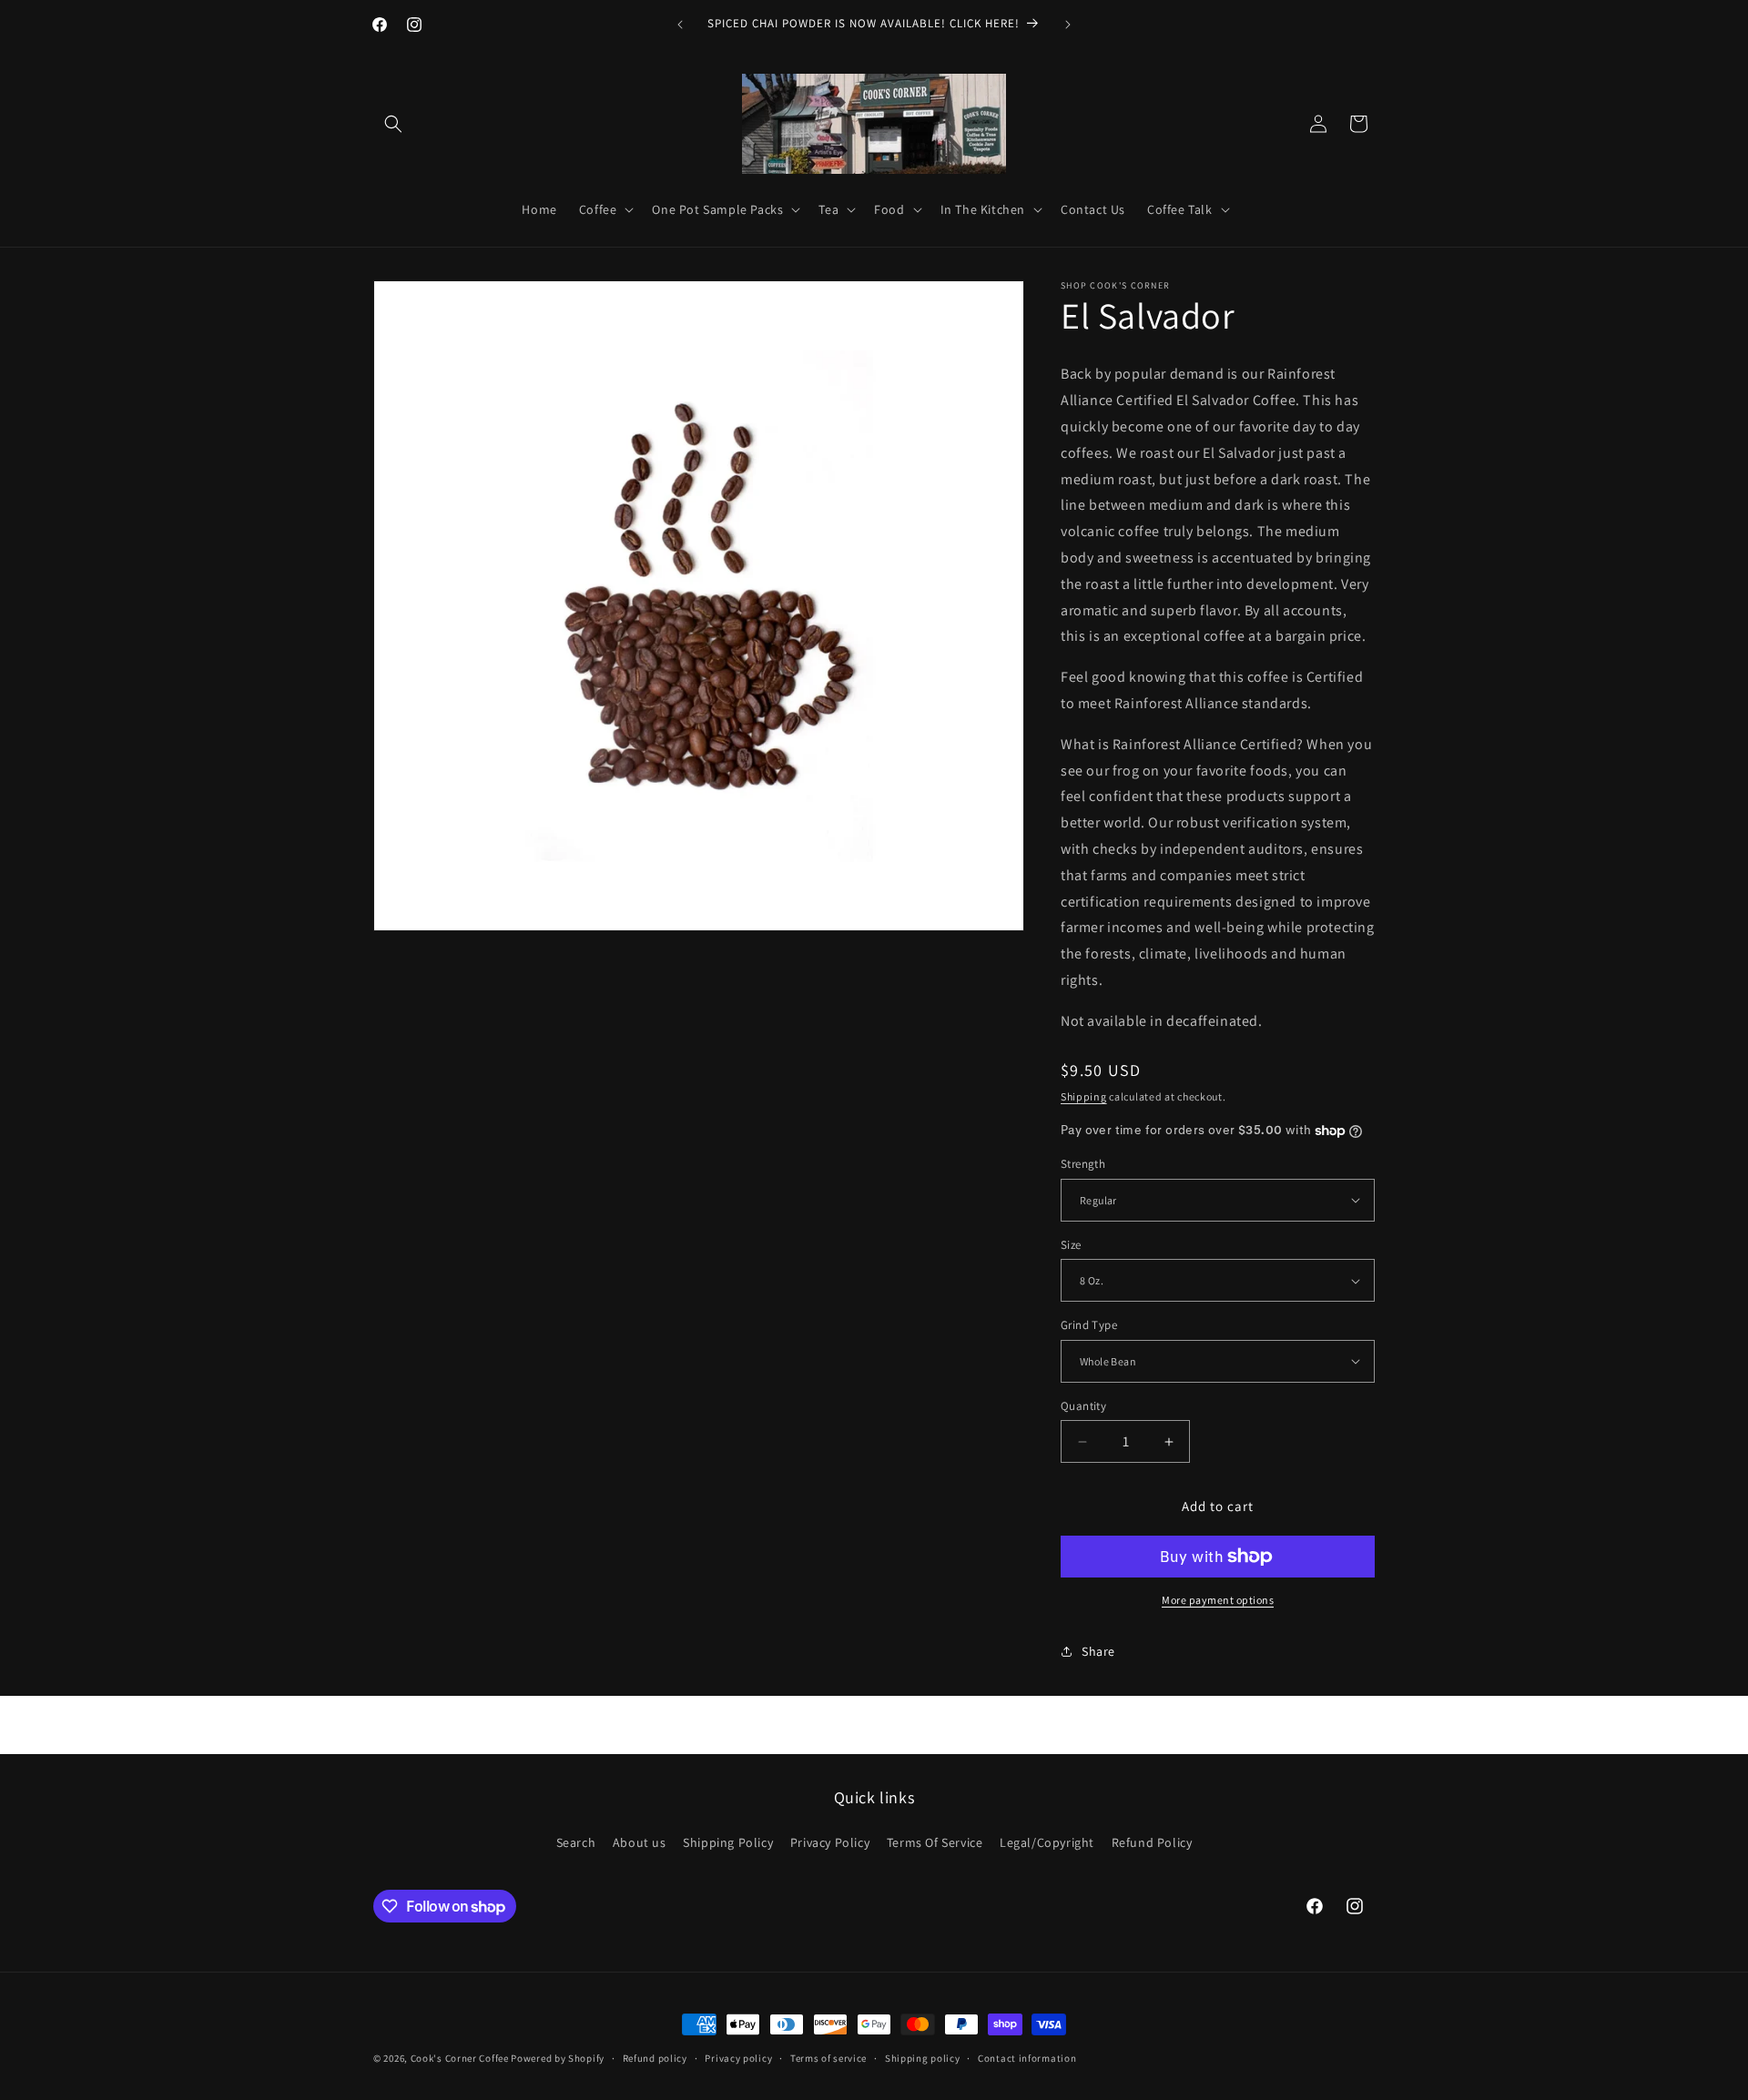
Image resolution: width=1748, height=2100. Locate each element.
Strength (1083, 1164)
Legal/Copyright (1047, 1842)
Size (1071, 1245)
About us (640, 1842)
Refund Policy (1152, 1842)
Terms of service (828, 2058)
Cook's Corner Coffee (460, 2058)
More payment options (1218, 1600)
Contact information (1027, 2058)
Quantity (1083, 1406)
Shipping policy (923, 2058)
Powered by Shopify (558, 2058)
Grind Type (1089, 1325)
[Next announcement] (1068, 25)
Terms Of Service (935, 1842)
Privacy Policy (830, 1842)
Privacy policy (738, 2058)
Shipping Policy (728, 1842)
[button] (393, 124)
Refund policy (655, 2058)
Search (576, 1842)
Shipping (1084, 1096)
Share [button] (1098, 1651)
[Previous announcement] (680, 25)
